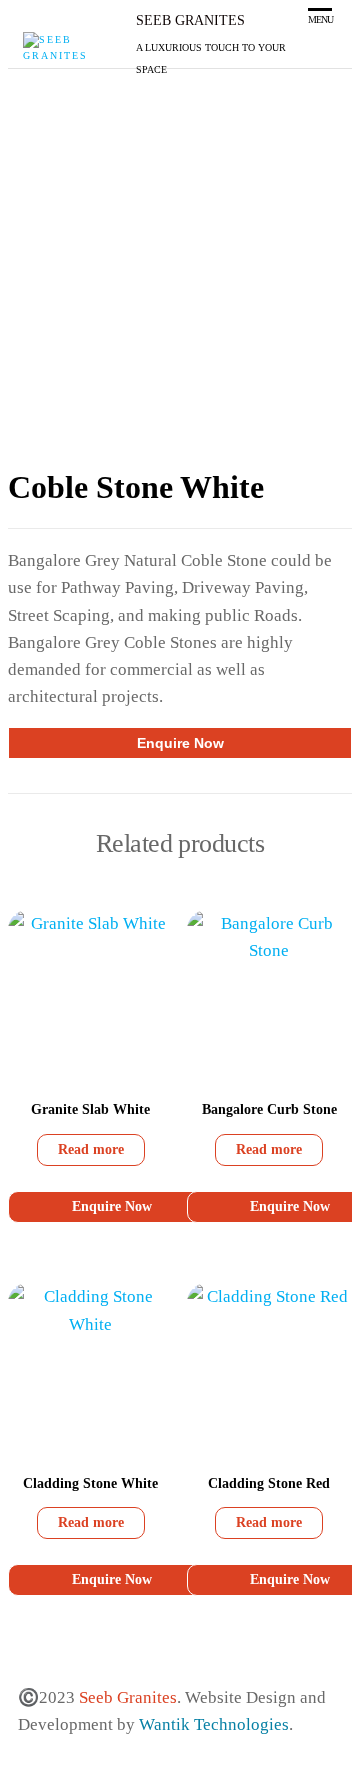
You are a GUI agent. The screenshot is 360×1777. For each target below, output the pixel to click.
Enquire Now (180, 743)
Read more (91, 1149)
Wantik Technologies (214, 1724)
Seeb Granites (190, 20)
